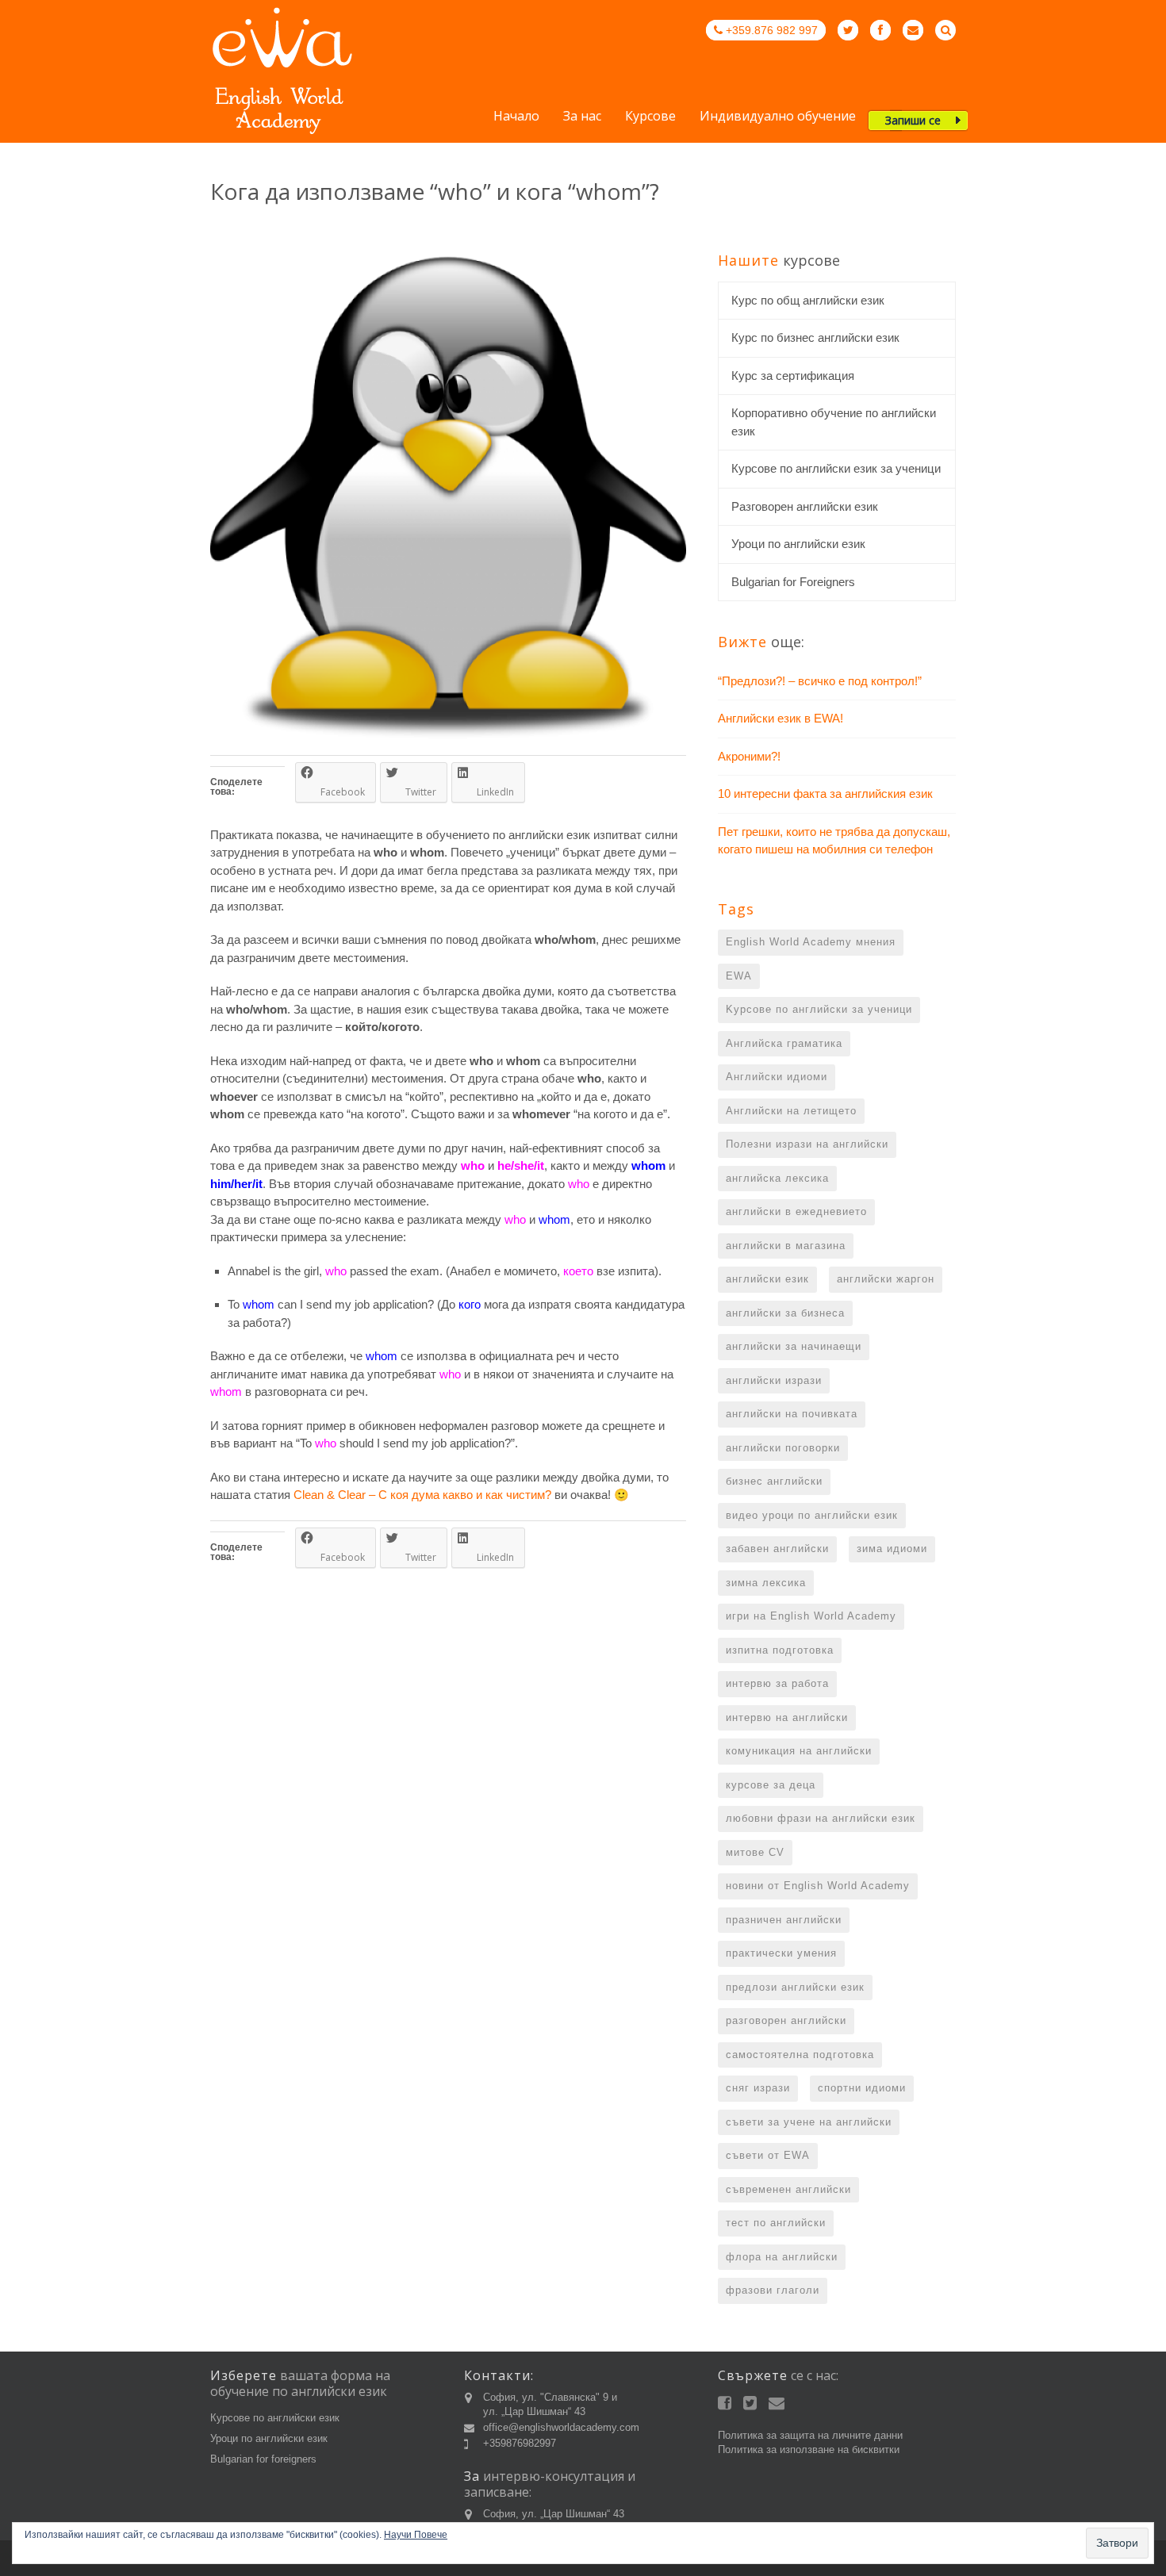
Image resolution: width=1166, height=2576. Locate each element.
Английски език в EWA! (781, 718)
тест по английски (776, 2223)
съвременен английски (788, 2189)
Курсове (650, 117)
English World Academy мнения (811, 942)
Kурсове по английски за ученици (819, 1009)
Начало (516, 117)
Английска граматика (784, 1043)
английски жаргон (886, 1279)
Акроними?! (749, 756)
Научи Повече (416, 2535)
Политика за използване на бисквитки (809, 2449)
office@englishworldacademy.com (561, 2427)
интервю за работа (777, 1683)
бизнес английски (774, 1481)
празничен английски (784, 1920)
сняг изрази (758, 2088)
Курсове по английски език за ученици (836, 468)
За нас (582, 117)
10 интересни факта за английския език (825, 793)
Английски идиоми (777, 1077)
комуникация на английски (799, 1751)
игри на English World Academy (811, 1616)
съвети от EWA (768, 2155)
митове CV (755, 1852)
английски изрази (774, 1380)
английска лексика (777, 1178)
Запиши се (913, 120)
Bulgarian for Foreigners (793, 582)
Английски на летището (791, 1111)
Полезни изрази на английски (807, 1144)
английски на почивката (792, 1414)
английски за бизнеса (785, 1313)
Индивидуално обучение (778, 117)
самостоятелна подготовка (800, 2055)
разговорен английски (786, 2020)
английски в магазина (786, 1246)
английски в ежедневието (796, 1211)
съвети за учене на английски (809, 2122)
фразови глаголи (773, 2290)
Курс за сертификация (793, 376)
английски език (767, 1279)
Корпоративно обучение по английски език (834, 422)
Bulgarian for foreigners (263, 2459)
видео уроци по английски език (812, 1515)
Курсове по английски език (275, 2418)
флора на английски (782, 2257)
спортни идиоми (862, 2088)
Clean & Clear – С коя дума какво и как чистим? (422, 1495)
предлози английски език (795, 1987)
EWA (739, 976)
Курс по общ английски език (808, 300)
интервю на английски (787, 1717)
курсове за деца (771, 1785)
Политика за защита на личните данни (810, 2435)
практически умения (781, 1953)
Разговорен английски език (805, 506)
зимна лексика (766, 1583)
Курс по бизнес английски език (815, 337)
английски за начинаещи (794, 1346)
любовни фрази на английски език (821, 1818)
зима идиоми (892, 1549)
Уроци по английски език (798, 544)
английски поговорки (783, 1448)
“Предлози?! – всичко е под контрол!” (820, 681)
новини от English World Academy (818, 1886)
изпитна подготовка (780, 1650)
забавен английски (777, 1549)
